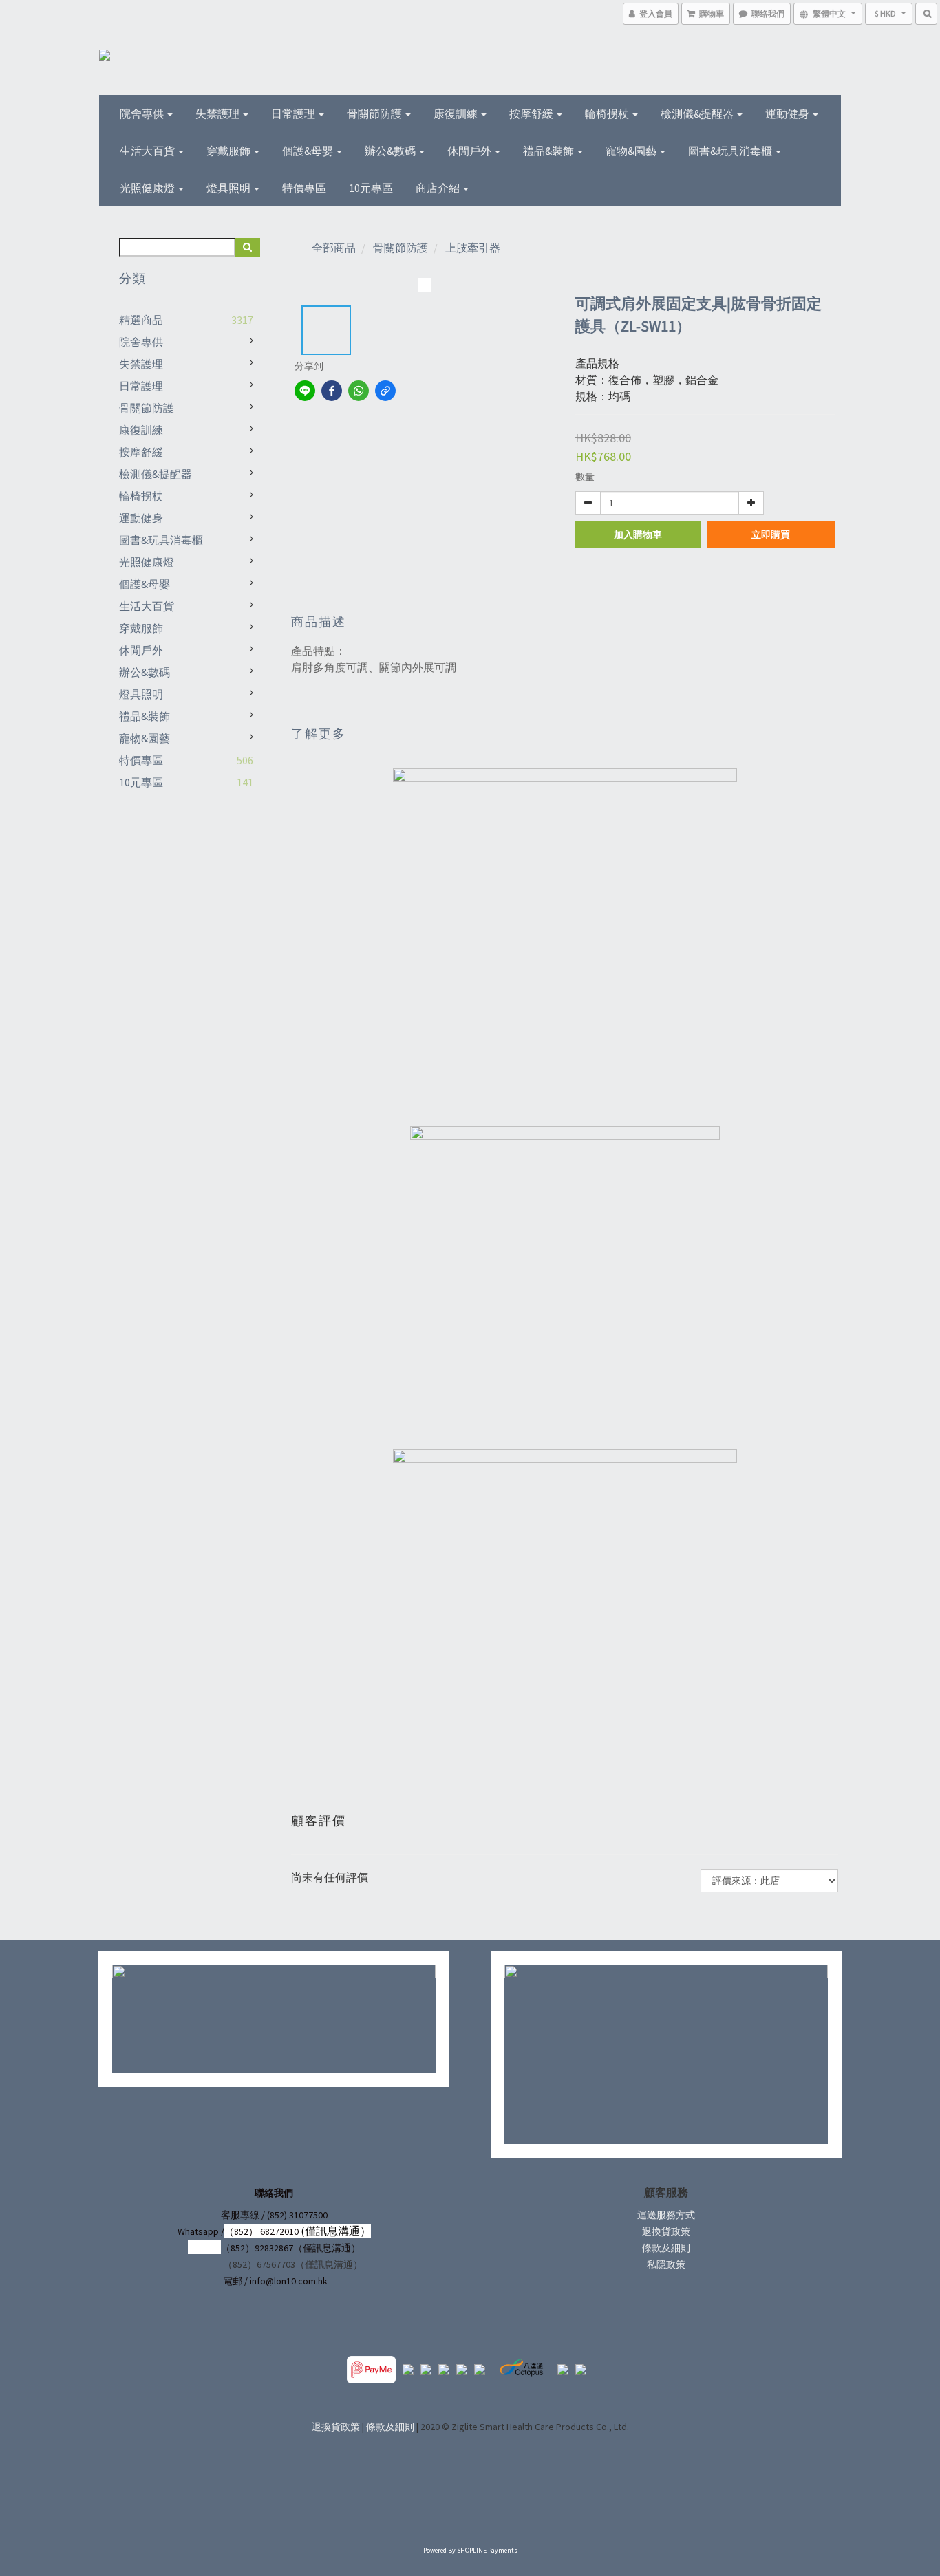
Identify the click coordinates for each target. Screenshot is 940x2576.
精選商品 (141, 320)
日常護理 (294, 113)
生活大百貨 (148, 151)
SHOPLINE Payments (487, 2550)
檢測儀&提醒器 (698, 113)
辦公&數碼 (391, 151)
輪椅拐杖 (608, 113)
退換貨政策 (666, 2231)
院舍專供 (143, 113)
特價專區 (304, 188)
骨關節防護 (375, 113)
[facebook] (332, 391)
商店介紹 (439, 188)
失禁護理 (218, 113)
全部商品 (334, 248)
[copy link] (385, 391)
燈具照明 (229, 188)
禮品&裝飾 (549, 151)
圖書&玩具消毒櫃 (731, 151)
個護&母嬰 (309, 151)
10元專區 (371, 188)
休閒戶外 (470, 151)
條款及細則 (666, 2248)
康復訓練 (457, 113)
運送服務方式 (666, 2215)
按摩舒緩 (532, 113)
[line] (305, 391)
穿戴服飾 (229, 151)
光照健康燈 (148, 188)
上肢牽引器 (473, 248)
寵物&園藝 (632, 151)
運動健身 (788, 113)
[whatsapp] (359, 391)
